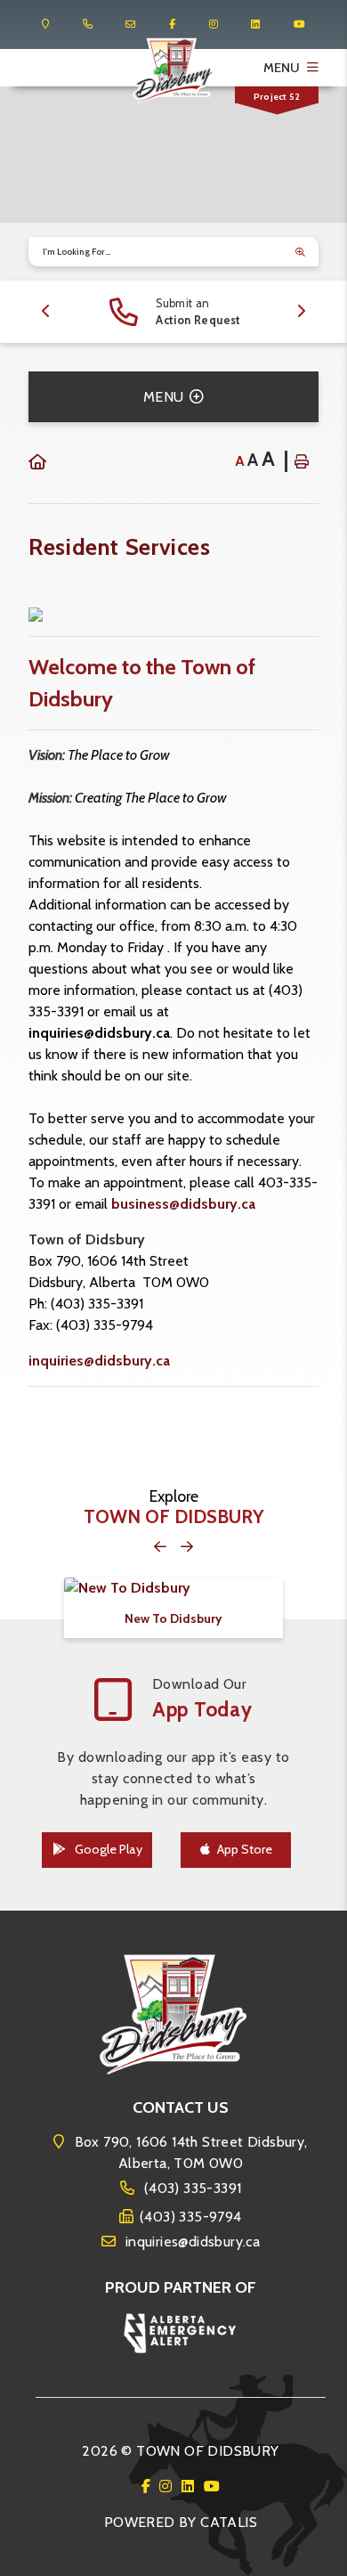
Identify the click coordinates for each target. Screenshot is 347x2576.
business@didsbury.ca (183, 1204)
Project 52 (277, 97)
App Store (245, 1849)
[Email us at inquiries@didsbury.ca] (130, 24)
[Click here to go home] (37, 463)
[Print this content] (302, 461)
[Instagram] (169, 2486)
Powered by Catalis (181, 2522)
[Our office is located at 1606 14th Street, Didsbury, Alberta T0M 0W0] (45, 24)
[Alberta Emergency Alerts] (181, 2331)
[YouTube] (212, 2486)
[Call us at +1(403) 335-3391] (88, 24)
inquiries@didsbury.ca (99, 1033)
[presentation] (46, 312)
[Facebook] (149, 2486)
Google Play (107, 1849)
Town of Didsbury (174, 71)
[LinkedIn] (191, 2486)
